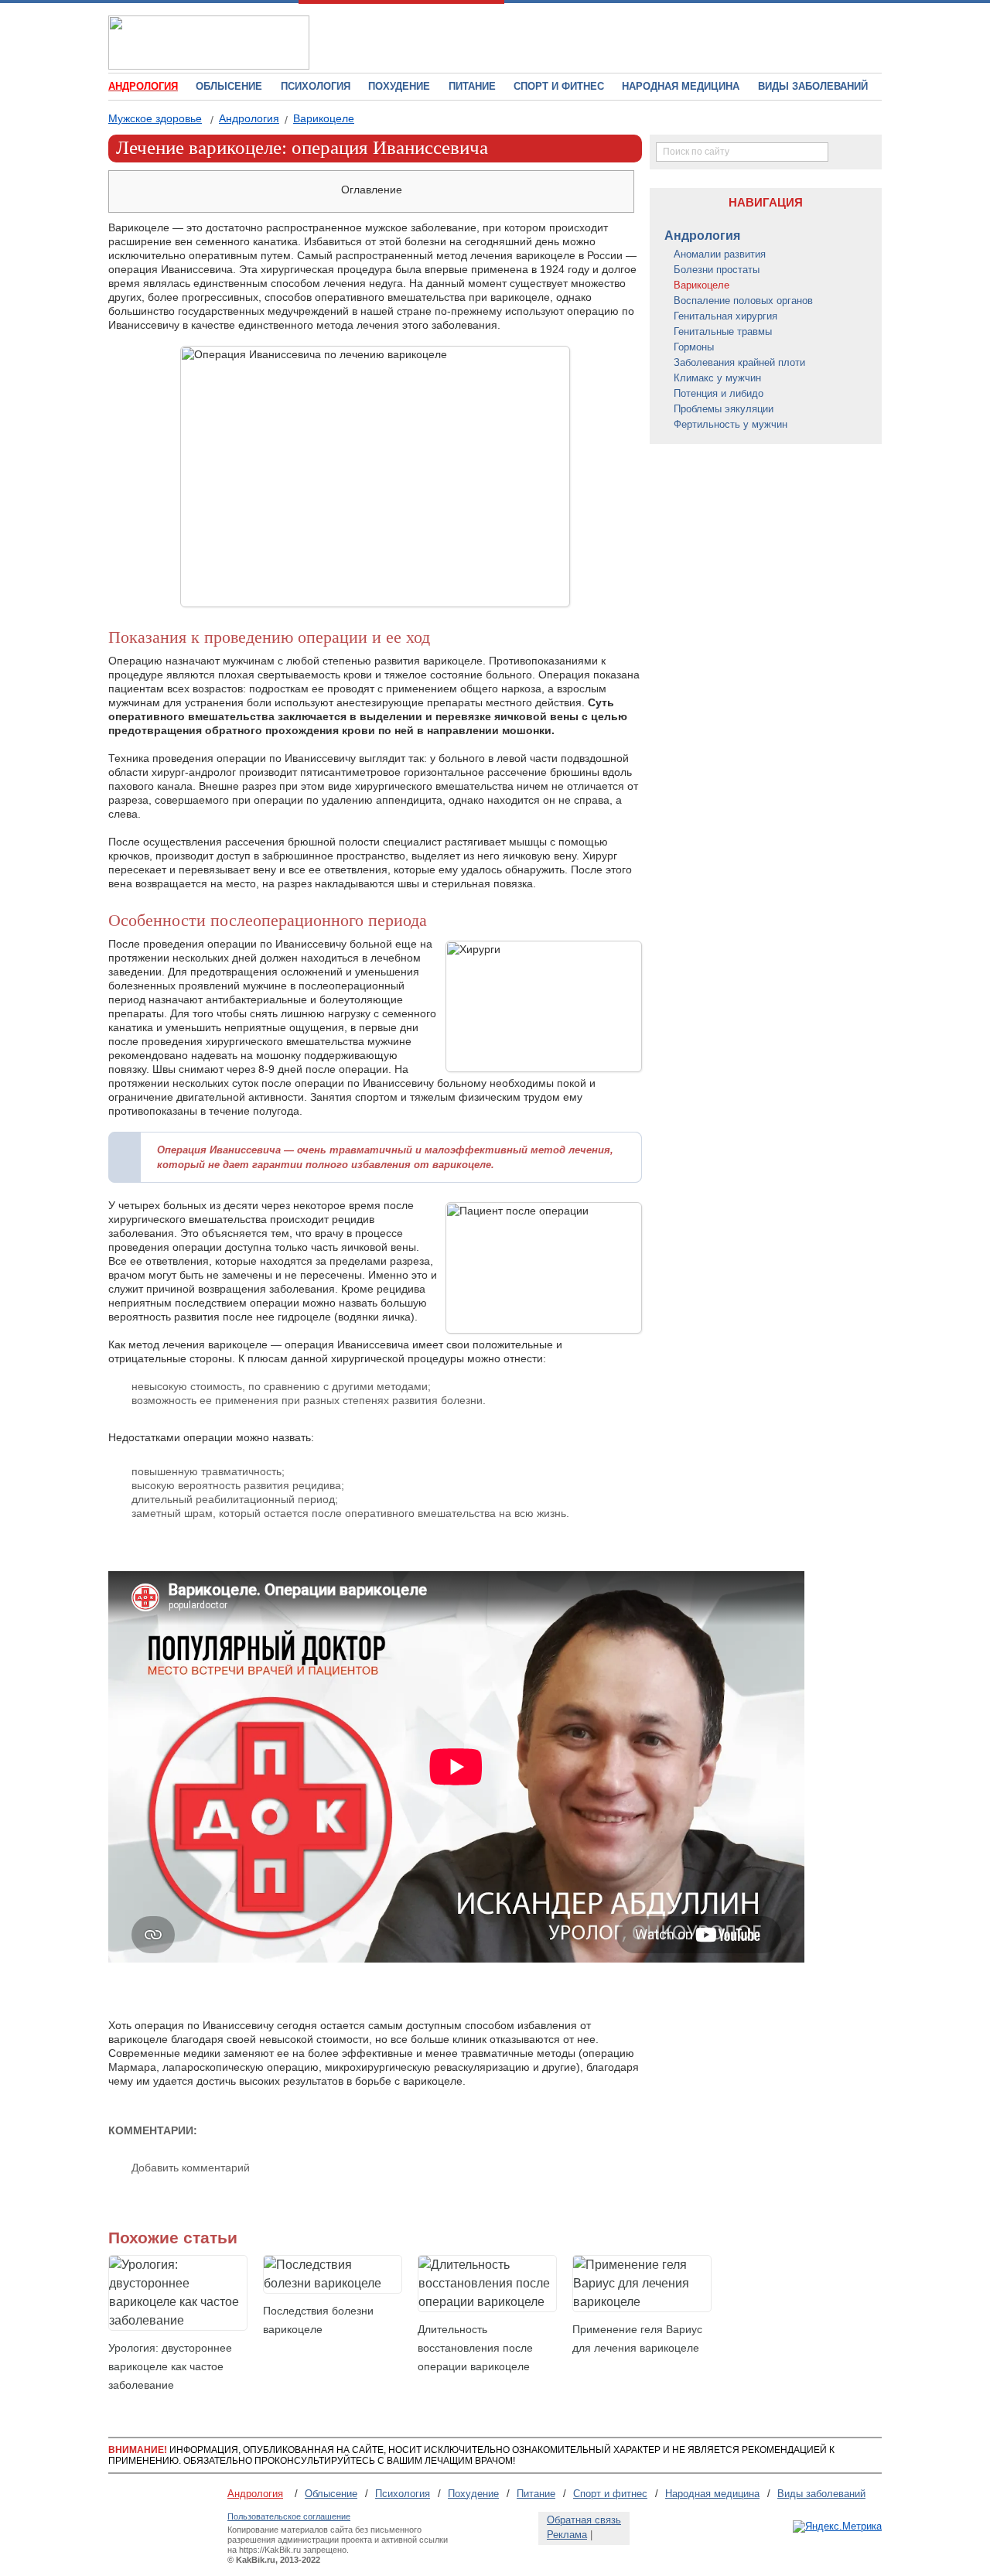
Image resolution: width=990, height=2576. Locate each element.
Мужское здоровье (155, 118)
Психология (316, 86)
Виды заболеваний (813, 86)
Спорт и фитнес (559, 86)
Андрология (249, 118)
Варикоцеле (324, 118)
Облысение (229, 86)
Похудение (399, 86)
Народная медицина (681, 86)
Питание (472, 86)
